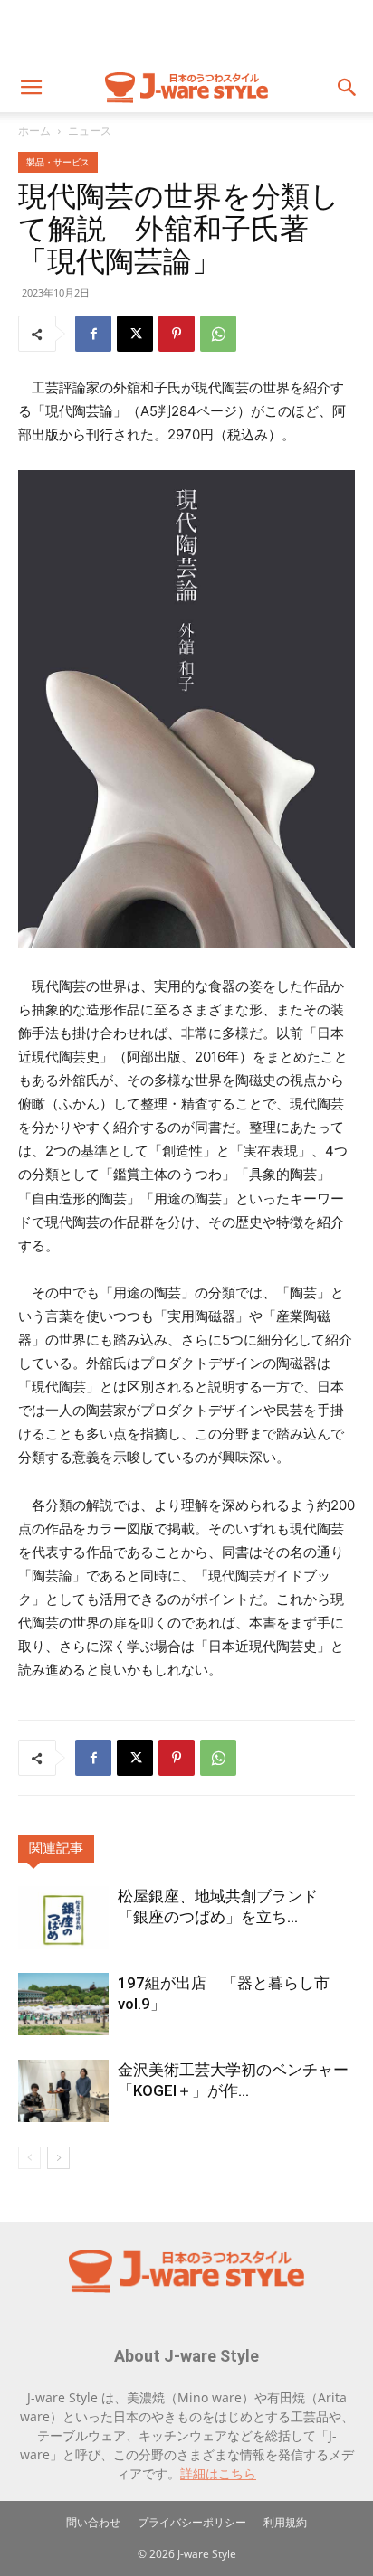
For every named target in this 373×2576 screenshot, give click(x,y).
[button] (31, 88)
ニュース (90, 131)
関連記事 (56, 1848)
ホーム (34, 131)
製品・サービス (58, 162)
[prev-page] (29, 2158)
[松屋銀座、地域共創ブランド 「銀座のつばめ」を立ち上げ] (63, 1917)
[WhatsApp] (218, 334)
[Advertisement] (186, 32)
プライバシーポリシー (192, 2522)
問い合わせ (93, 2522)
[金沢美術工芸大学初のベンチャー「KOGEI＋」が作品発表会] (63, 2091)
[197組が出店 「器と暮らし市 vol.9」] (63, 2004)
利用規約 (285, 2522)
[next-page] (58, 2158)
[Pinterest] (177, 334)
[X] (135, 334)
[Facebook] (93, 334)
